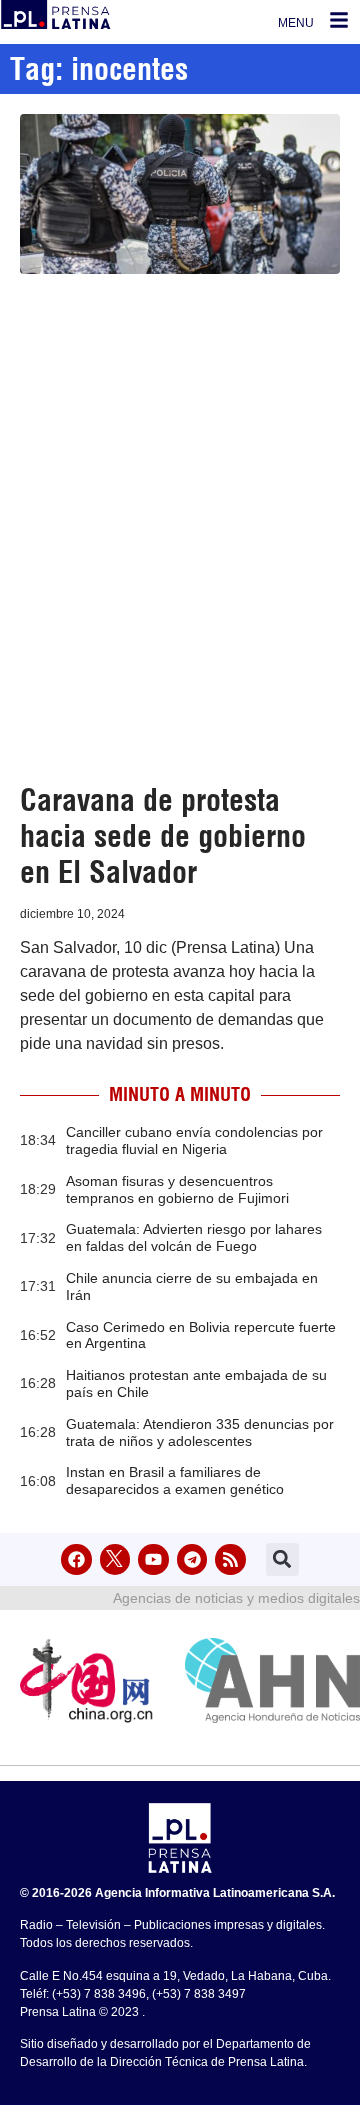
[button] (282, 1559)
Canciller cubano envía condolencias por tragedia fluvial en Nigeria (194, 1140)
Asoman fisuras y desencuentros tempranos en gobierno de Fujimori (177, 1189)
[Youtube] (153, 1559)
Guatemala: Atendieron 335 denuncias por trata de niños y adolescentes (200, 1432)
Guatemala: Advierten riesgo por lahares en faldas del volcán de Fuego (194, 1237)
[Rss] (230, 1559)
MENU (296, 23)
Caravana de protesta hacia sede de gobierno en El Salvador (163, 836)
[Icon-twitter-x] (115, 1559)
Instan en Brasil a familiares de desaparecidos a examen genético (175, 1480)
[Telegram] (192, 1559)
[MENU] (339, 20)
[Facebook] (76, 1559)
